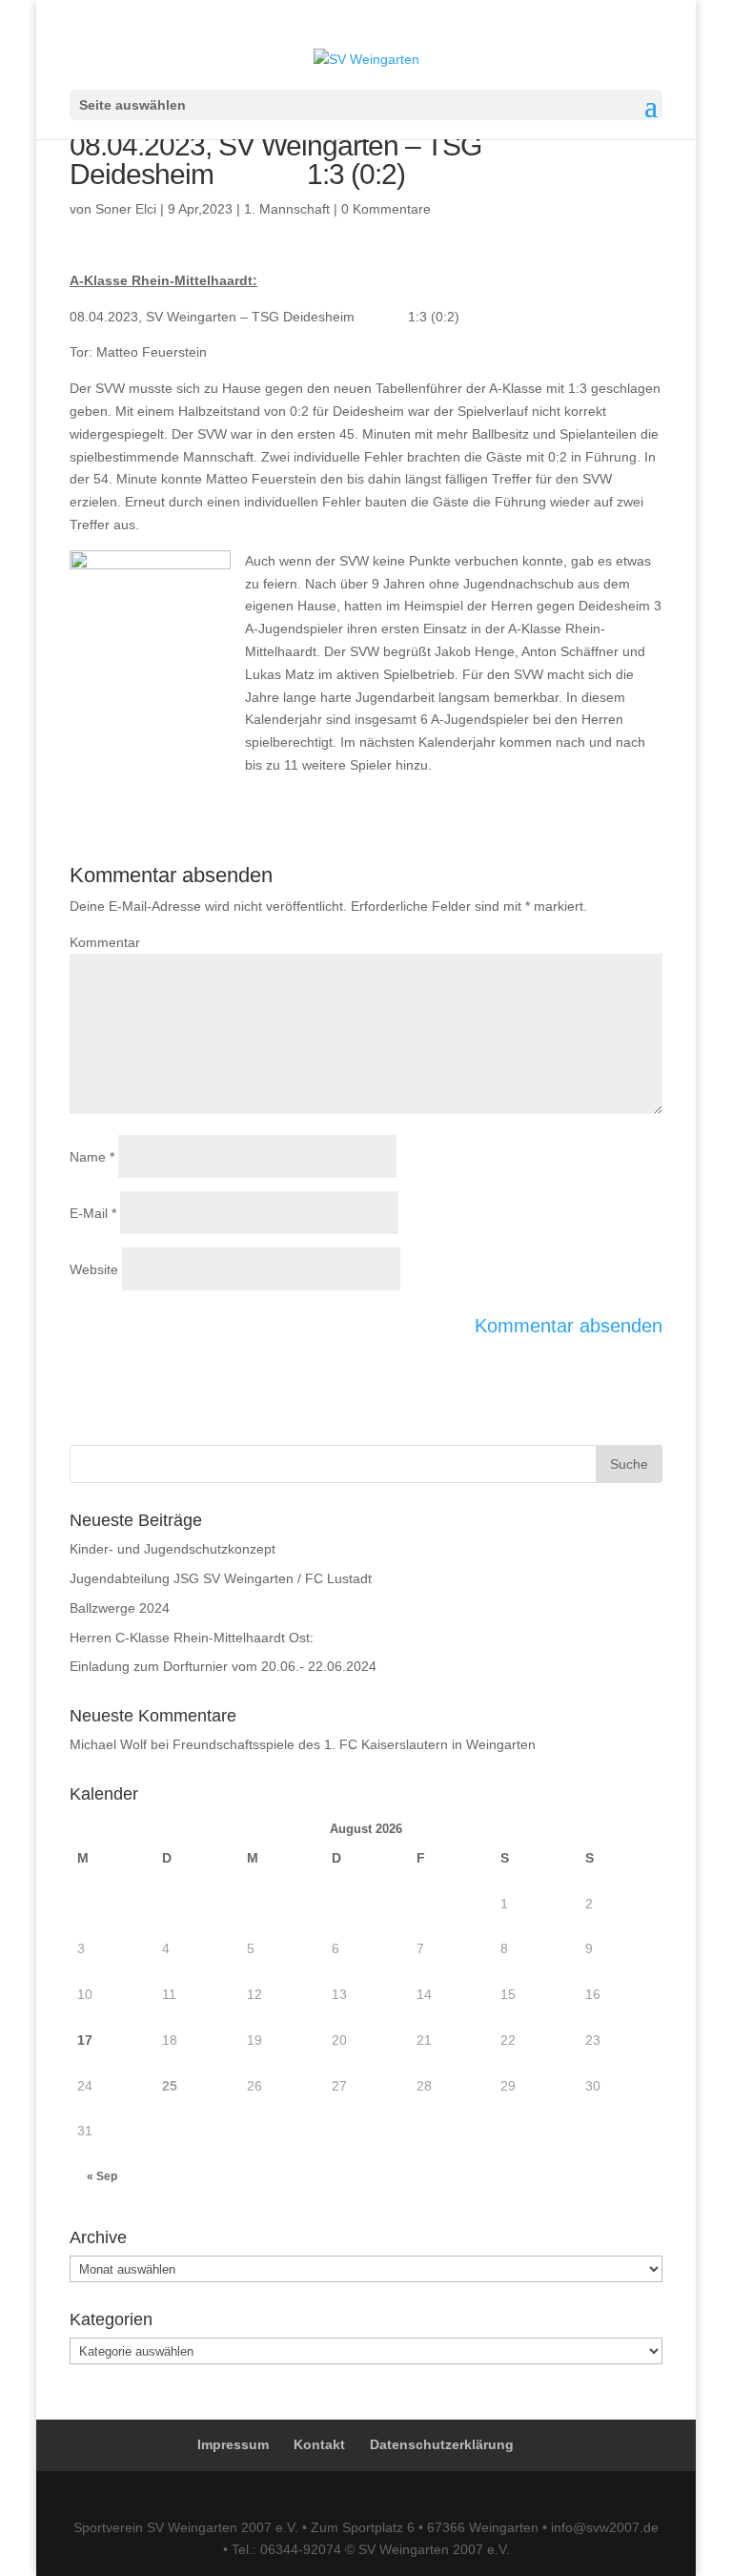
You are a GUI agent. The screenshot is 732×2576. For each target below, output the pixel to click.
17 (85, 2040)
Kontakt (319, 2444)
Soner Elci (126, 209)
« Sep (102, 2176)
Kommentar (105, 942)
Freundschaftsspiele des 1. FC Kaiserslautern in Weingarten (354, 1744)
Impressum (233, 2444)
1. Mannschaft (287, 209)
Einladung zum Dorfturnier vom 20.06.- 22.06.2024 (223, 1666)
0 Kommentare (386, 209)
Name (92, 1157)
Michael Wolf (108, 1744)
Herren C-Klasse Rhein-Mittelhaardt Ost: (192, 1638)
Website (94, 1269)
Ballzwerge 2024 (120, 1608)
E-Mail (93, 1213)
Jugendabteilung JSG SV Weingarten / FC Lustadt (221, 1578)
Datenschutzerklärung (442, 2444)
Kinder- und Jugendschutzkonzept (173, 1549)
